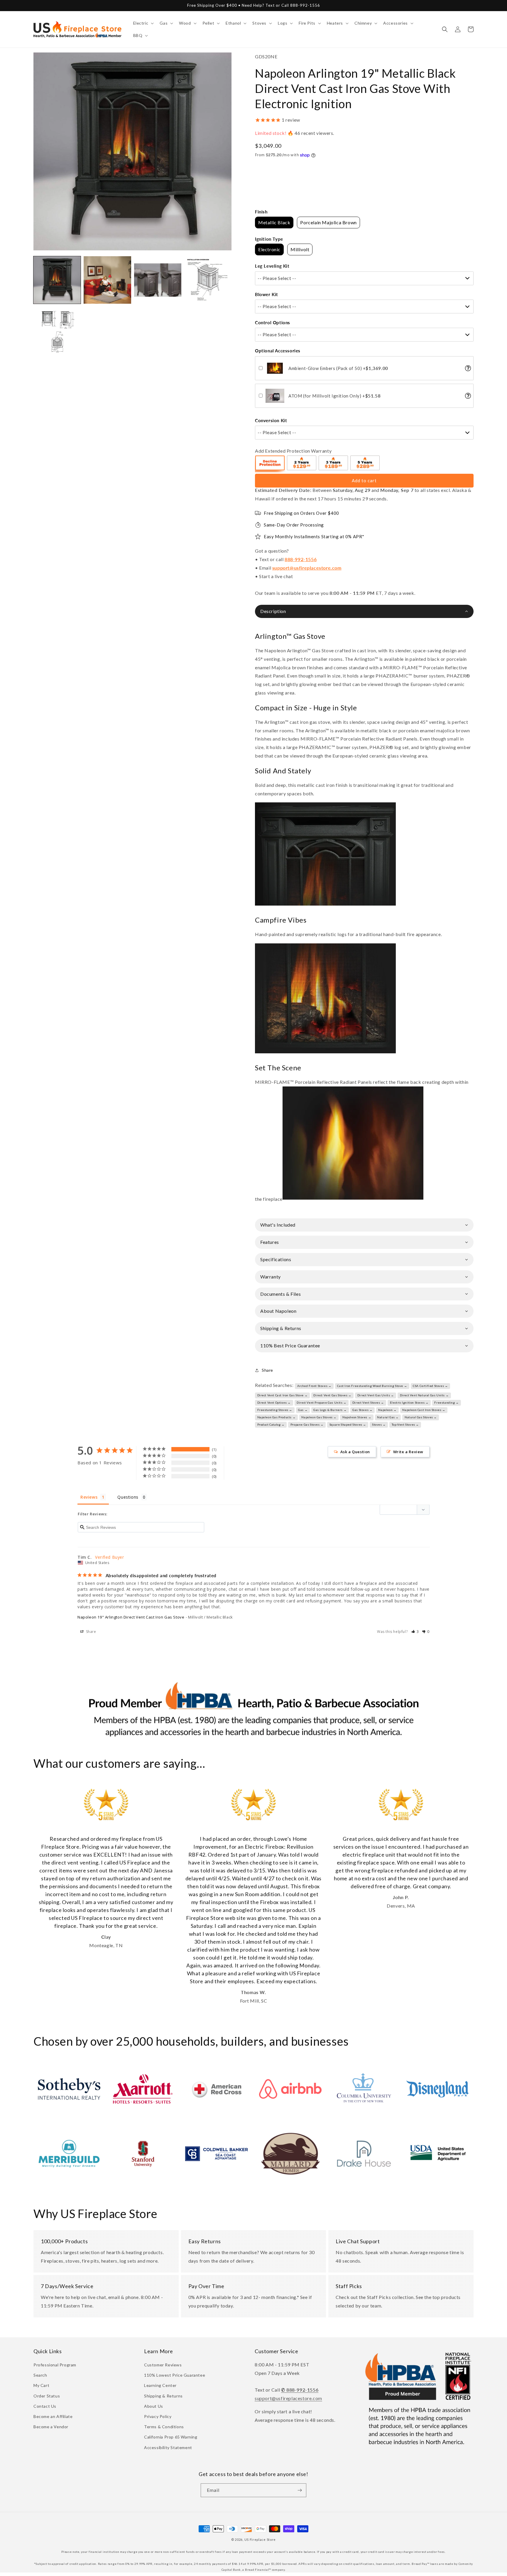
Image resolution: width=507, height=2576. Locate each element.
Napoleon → (387, 1410)
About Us (154, 2406)
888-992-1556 (301, 559)
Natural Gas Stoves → (421, 1417)
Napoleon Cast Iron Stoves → (424, 1410)
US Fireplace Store (260, 2540)
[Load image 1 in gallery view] (57, 280)
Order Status (47, 2396)
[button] (143, 23)
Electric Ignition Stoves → (409, 1402)
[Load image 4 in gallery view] (208, 280)
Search (40, 2375)
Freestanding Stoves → (275, 1410)
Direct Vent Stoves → (368, 1402)
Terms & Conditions (164, 2427)
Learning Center (160, 2385)
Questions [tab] (128, 1497)
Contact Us (45, 2406)
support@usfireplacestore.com (307, 568)
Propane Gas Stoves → (307, 1424)
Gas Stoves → (362, 1410)
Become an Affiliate (53, 2416)
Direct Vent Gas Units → (376, 1395)
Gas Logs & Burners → (330, 1410)
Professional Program (55, 2365)
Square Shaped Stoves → (348, 1424)
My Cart (41, 2385)
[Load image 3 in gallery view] (158, 280)
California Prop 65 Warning (171, 2437)
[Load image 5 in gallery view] (57, 330)
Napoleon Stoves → (357, 1417)
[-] (270, 464)
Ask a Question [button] (355, 1452)
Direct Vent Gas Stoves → (332, 1395)
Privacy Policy (158, 2416)
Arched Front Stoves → (314, 1386)
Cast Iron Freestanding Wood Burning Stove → (372, 1386)
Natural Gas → (388, 1417)
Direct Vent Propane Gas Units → (322, 1402)
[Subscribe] (300, 2490)
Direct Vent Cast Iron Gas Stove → (283, 1395)
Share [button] (267, 1370)
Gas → (303, 1410)
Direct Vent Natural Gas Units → (424, 1395)
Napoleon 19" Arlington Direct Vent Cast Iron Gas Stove (131, 1617)
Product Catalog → (271, 1424)
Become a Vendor (51, 2427)
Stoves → (379, 1424)
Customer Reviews (163, 2365)
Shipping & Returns (163, 2396)
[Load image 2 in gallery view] (107, 280)
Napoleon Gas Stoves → (319, 1417)
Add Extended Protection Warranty (293, 451)
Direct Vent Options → (274, 1402)
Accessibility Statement (168, 2447)
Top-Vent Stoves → (405, 1424)
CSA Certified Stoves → (430, 1386)
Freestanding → (446, 1402)
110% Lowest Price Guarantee (175, 2375)
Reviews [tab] (89, 1497)
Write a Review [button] (408, 1452)
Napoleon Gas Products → (277, 1417)
